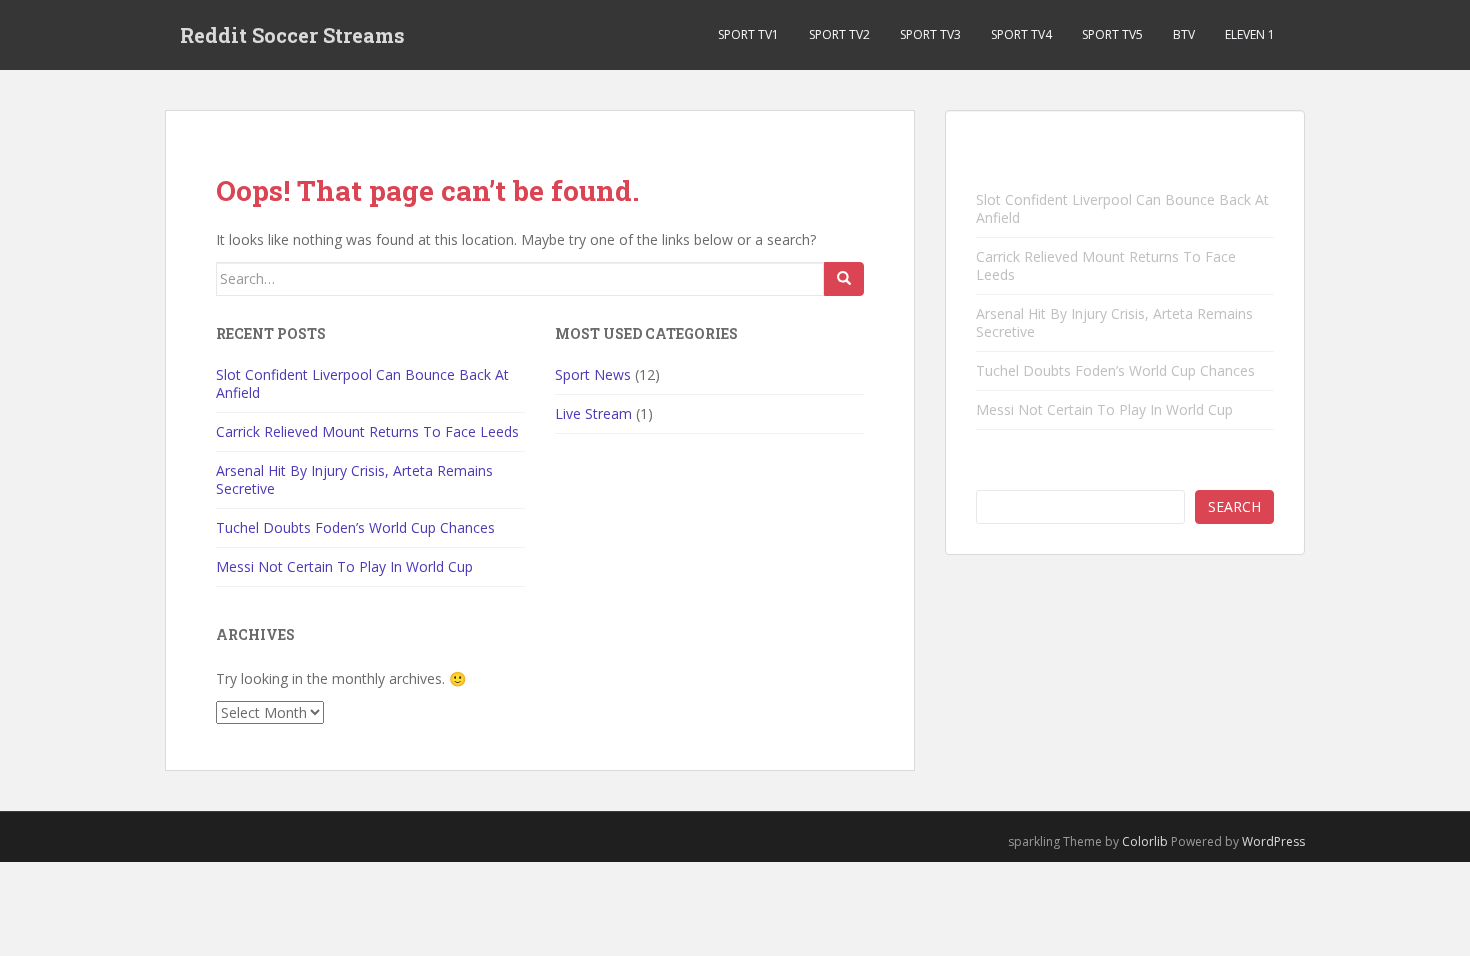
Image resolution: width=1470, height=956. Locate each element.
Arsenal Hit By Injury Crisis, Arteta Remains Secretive (354, 479)
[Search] (844, 279)
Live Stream (593, 413)
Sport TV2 (839, 34)
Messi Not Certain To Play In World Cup (344, 566)
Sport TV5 (1112, 34)
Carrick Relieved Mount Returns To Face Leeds (367, 431)
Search (1234, 506)
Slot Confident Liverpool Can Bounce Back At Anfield (362, 383)
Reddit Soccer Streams (292, 35)
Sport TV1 (748, 34)
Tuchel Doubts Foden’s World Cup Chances (355, 527)
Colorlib (1145, 841)
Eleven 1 (1250, 34)
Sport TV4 (1021, 34)
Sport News (593, 374)
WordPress (1273, 841)
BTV (1184, 34)
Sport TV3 (930, 34)
